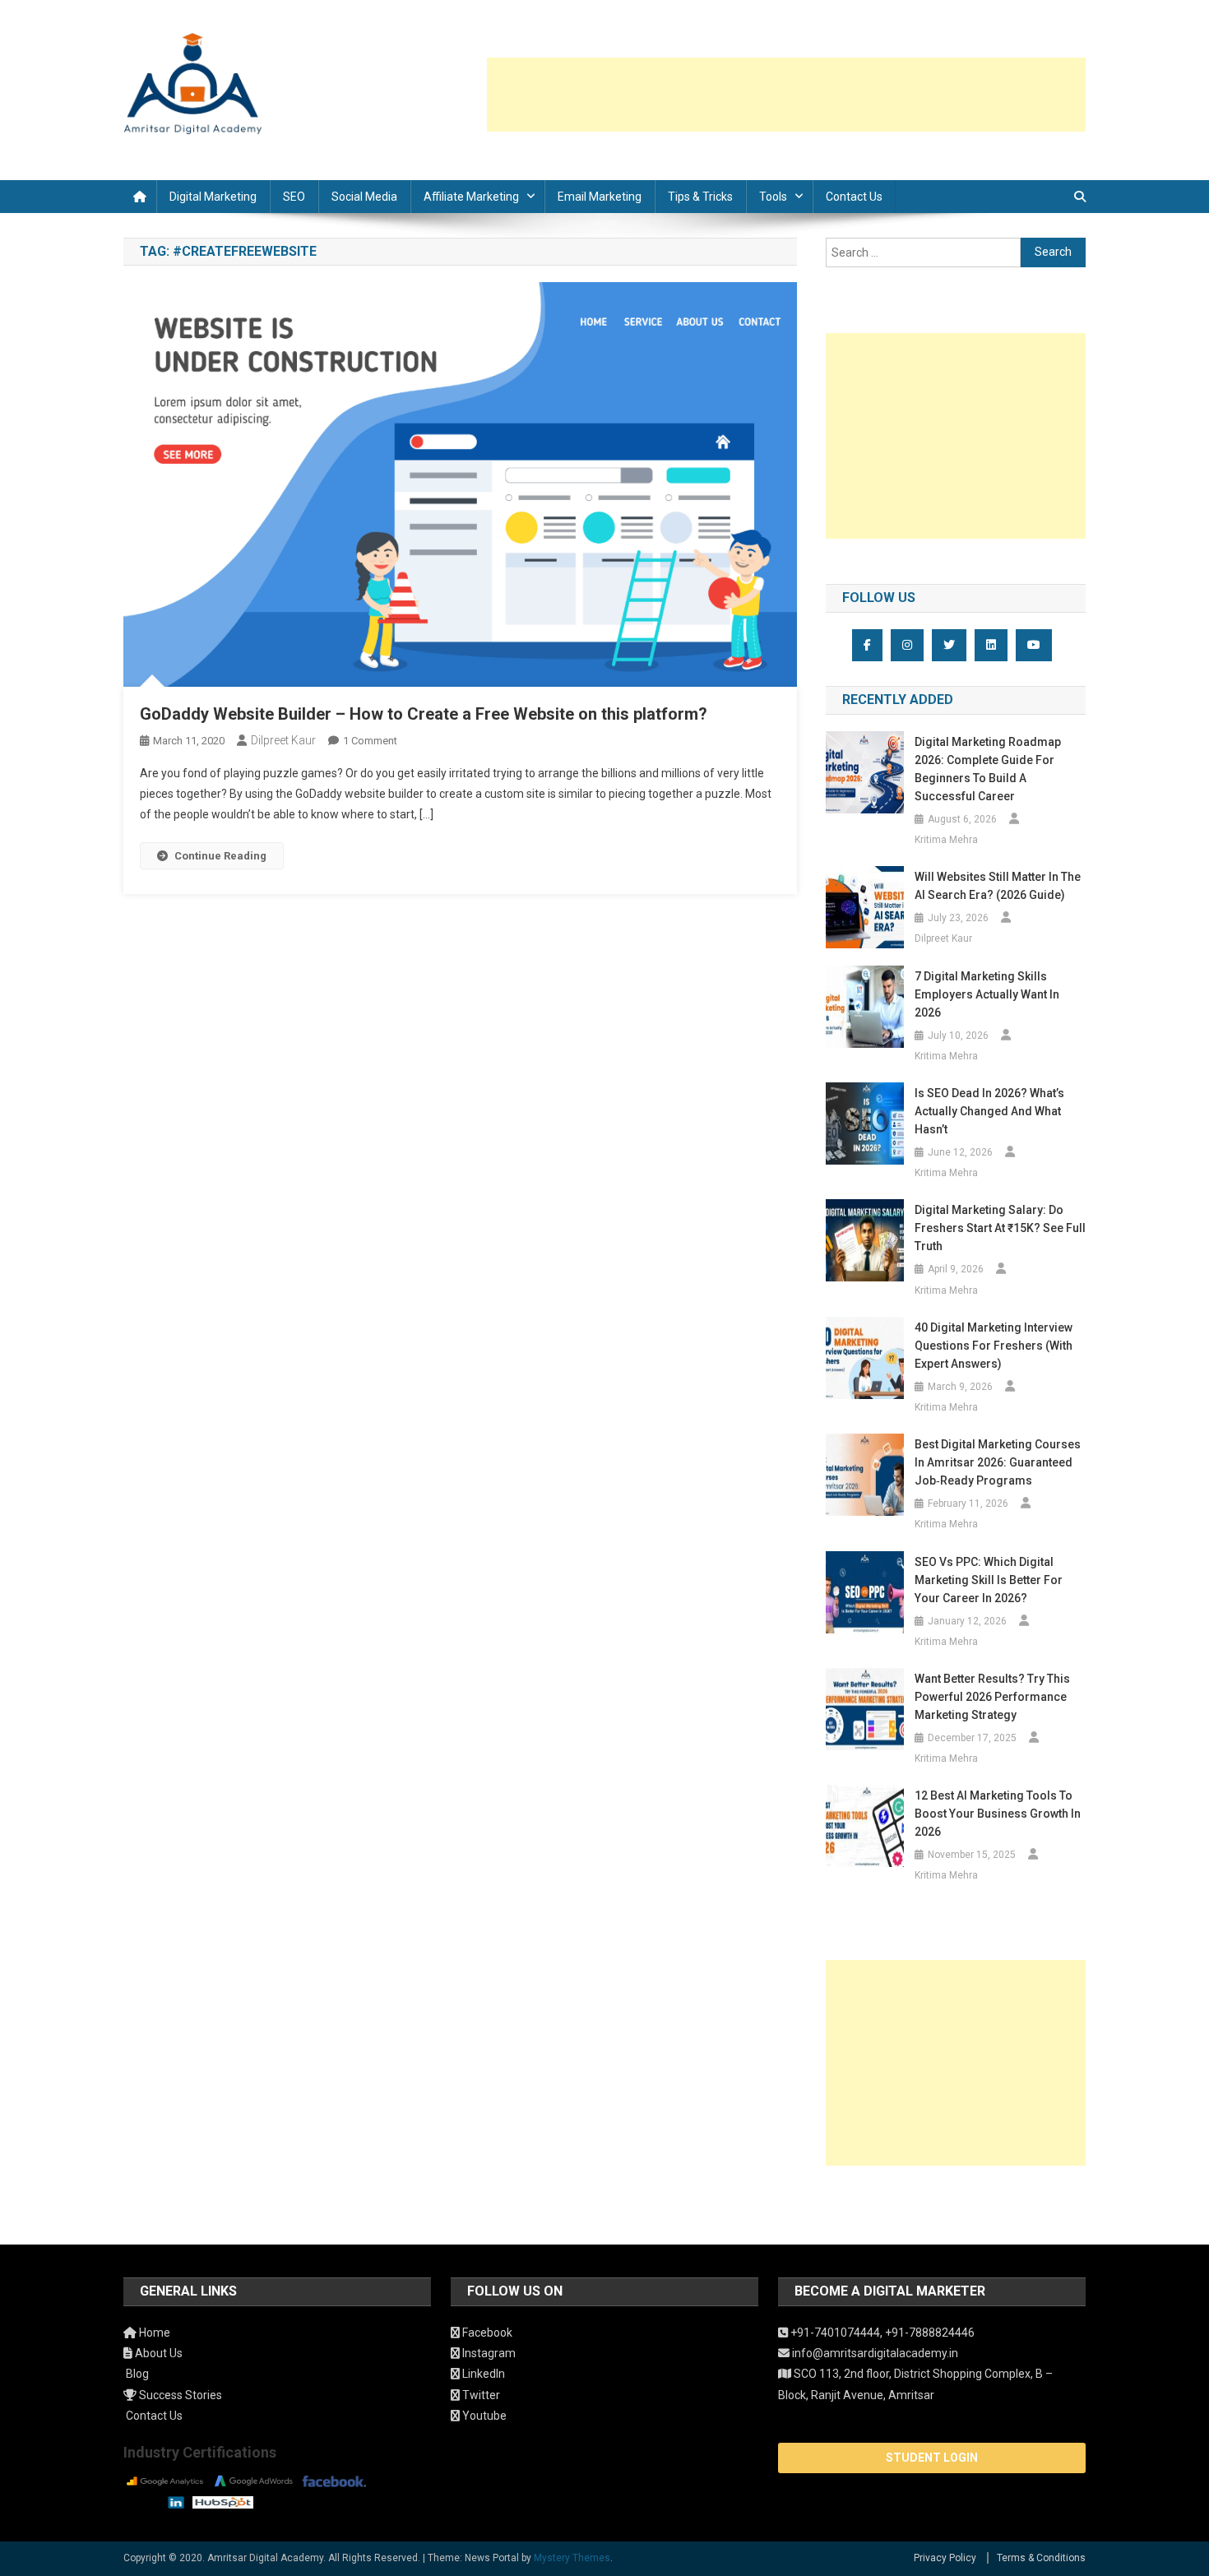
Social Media (364, 197)
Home (153, 2333)
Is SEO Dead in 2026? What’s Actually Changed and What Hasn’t (989, 1111)
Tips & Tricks (700, 197)
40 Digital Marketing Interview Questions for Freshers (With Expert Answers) (994, 1346)
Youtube (483, 2416)
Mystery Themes (572, 2558)
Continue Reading (220, 856)
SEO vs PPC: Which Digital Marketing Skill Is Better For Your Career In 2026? (989, 1580)
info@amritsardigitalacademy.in (874, 2353)
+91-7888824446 (930, 2333)
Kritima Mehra (946, 840)
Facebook (486, 2333)
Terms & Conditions (1041, 2558)
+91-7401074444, (836, 2333)
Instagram (488, 2353)
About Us (157, 2353)
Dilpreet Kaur (283, 740)
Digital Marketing (213, 197)
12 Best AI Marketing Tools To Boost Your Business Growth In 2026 (998, 1814)
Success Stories (179, 2395)
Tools (773, 197)
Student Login (932, 2458)
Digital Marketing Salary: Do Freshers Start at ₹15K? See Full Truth (1000, 1228)
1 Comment (370, 741)
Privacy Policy (945, 2558)
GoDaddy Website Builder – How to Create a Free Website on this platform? (424, 714)
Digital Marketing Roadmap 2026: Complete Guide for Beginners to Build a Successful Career (988, 769)
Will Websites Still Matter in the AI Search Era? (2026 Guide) (998, 886)
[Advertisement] (786, 95)
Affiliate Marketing (471, 197)
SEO (294, 197)
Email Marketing (600, 197)
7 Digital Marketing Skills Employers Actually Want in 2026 (987, 994)
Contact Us (854, 197)
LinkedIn (482, 2374)
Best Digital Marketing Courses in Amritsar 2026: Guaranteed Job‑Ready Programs (998, 1462)
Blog (136, 2374)
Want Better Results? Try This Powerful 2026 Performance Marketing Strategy (992, 1697)
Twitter (480, 2395)
